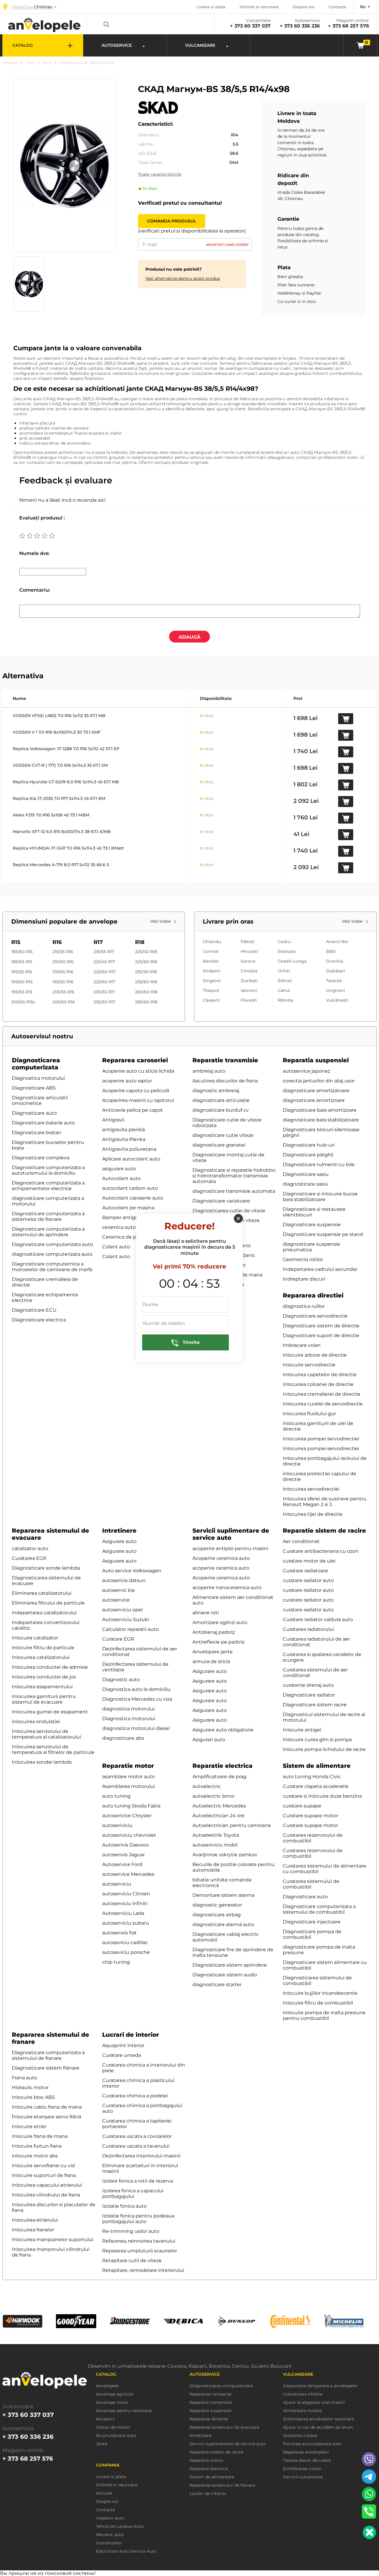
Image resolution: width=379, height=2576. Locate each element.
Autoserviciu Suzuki (126, 1619)
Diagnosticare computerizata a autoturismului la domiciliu (48, 1170)
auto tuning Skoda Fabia (131, 1806)
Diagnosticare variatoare (221, 1201)
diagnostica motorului (128, 1709)
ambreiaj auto (209, 1071)
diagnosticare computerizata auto (52, 1254)
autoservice (116, 1600)
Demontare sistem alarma (223, 1895)
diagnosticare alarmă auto (223, 1924)
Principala (10, 63)
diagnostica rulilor (304, 1306)
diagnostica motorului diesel (136, 1728)
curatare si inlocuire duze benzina (322, 1796)
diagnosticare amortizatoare (316, 1091)
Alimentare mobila (302, 2411)
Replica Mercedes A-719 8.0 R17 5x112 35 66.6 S (61, 865)
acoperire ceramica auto (221, 1568)
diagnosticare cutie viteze (223, 1135)
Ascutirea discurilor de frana (225, 1081)
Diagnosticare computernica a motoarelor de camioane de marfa (52, 1267)
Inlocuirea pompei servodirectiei (321, 1439)
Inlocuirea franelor (33, 2230)
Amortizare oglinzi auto (220, 1622)
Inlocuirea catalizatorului (41, 1657)
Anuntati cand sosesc (227, 245)
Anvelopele (107, 2386)
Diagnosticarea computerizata (36, 1064)
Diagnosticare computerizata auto (52, 1244)
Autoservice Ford (122, 1864)
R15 (16, 942)
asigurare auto (119, 1169)
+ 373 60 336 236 (300, 26)
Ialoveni (249, 990)
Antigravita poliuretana (129, 1149)
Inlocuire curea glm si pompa (317, 1740)
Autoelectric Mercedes (219, 1806)
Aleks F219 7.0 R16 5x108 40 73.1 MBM (51, 815)
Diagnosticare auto (34, 1113)
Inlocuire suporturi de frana (44, 2175)
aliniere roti (206, 1613)
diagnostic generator (217, 1905)
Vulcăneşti (337, 1000)
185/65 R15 (22, 962)
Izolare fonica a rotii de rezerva (138, 2181)
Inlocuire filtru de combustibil (318, 2003)
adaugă (189, 637)
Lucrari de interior (131, 2035)
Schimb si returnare (259, 7)
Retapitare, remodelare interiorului (143, 2270)
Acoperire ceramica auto (221, 1558)
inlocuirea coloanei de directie (318, 1384)
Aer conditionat (301, 1541)
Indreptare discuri (304, 1279)
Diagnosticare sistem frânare (46, 2068)
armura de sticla (211, 1661)
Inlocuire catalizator (35, 1638)
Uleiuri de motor (113, 2427)
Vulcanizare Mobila (303, 2394)
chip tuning (116, 1962)
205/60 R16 (64, 1002)
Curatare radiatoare (305, 1571)
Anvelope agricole (115, 2394)
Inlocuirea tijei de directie (313, 1514)
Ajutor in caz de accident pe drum (318, 2427)
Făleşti (248, 942)
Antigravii (113, 1120)
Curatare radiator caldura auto (318, 1619)
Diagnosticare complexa (41, 1158)
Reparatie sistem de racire (324, 1531)
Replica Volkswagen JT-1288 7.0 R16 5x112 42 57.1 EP (66, 749)
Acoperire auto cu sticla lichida (138, 1071)
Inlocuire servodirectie (309, 1365)
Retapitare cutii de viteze (132, 2261)
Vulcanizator (109, 2543)
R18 (140, 942)
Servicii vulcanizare (303, 2477)
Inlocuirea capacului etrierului (47, 2185)
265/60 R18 (146, 992)
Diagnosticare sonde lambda (46, 1568)
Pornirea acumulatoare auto (312, 2444)
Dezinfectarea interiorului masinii (141, 2156)
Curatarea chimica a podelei (135, 2096)
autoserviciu (117, 1884)
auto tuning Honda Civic (312, 1777)
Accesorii (105, 2419)
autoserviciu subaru (126, 1923)
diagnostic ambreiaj (216, 1091)
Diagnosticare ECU (34, 1310)
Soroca (248, 961)
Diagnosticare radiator (309, 1695)
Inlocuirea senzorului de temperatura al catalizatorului (46, 1734)
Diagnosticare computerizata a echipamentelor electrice (48, 1186)
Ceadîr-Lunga (292, 961)
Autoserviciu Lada (123, 1913)
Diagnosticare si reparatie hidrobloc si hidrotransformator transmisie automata (234, 1176)
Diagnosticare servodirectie (315, 1316)
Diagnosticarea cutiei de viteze (229, 1211)
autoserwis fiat (119, 1933)
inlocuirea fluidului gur (309, 1414)
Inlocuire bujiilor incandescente (320, 1993)
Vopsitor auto (110, 2518)
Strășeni (212, 971)
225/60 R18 (146, 962)
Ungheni (335, 990)
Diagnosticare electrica (39, 1320)
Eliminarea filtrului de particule (48, 1603)
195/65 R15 (22, 992)
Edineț (285, 981)
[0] (360, 45)
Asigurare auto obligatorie (223, 1730)
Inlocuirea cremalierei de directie (322, 1394)
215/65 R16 (63, 972)
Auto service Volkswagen (132, 1571)
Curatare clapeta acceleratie (316, 1786)
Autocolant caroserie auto (133, 1198)
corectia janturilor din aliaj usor (319, 1081)
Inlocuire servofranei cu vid (43, 2166)
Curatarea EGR (29, 1558)
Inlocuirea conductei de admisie (50, 1667)
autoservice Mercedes (128, 1874)
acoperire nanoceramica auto (227, 1588)
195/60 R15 (22, 982)
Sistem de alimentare (317, 1766)
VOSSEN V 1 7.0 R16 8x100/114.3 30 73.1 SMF (57, 732)
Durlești (249, 981)
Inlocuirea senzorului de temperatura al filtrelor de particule (53, 1749)
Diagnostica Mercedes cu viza (137, 1699)
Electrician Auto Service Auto (126, 2551)
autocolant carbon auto (130, 1188)
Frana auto (24, 2078)
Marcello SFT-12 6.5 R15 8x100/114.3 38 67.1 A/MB (62, 832)
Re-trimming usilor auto (131, 2231)
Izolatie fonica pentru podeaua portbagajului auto (138, 2219)
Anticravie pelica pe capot (133, 1110)
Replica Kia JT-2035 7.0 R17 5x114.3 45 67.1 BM (59, 798)
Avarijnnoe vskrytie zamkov (225, 1855)
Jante (30, 63)
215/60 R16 (63, 962)
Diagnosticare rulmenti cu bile (319, 1164)
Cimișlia (249, 971)
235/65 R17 (104, 1002)
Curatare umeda (122, 2055)
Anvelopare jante (213, 1652)
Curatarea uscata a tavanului (136, 2146)
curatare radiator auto (308, 1580)
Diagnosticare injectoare (312, 1922)
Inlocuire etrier (29, 2127)
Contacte (337, 7)
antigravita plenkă (123, 1130)
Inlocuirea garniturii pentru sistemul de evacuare (44, 1699)
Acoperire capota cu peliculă (136, 1091)
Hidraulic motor (30, 2087)
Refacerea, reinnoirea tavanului (139, 2241)
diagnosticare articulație (221, 1100)
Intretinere (119, 1531)
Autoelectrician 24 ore (219, 1816)
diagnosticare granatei (219, 1145)
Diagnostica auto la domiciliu (136, 1689)
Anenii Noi (337, 942)
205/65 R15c (23, 1002)
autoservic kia (118, 1590)
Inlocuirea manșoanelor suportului (53, 2240)
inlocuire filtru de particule (43, 1648)
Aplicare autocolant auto (131, 1159)
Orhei (284, 971)
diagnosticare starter (217, 1985)
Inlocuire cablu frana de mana (47, 2107)
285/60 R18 (146, 1002)
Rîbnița (285, 1000)
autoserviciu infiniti (125, 1903)
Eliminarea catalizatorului (42, 1593)
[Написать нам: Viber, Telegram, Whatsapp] (369, 2532)
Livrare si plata (211, 7)
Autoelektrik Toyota (216, 1835)
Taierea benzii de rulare (307, 2460)
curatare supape (302, 1806)
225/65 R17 (104, 982)
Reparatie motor (128, 1766)
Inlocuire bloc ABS (33, 2097)
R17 (98, 942)
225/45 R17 (104, 962)
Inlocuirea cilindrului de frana (46, 2195)
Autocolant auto (121, 1178)
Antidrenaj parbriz (214, 1632)
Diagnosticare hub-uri (309, 1145)
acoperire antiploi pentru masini (230, 1548)
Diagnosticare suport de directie (321, 1335)
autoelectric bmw (213, 1796)
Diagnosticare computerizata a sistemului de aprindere (48, 1232)
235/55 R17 (104, 992)
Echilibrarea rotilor (302, 2469)
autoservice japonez (306, 1071)
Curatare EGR (118, 1639)
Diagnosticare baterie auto (43, 1123)
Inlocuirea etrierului (35, 2220)
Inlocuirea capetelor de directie (320, 1375)
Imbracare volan (302, 1345)
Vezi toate (161, 921)
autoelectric (207, 1786)
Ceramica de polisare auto (133, 1237)
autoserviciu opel (122, 1610)
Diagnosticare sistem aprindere (230, 1965)
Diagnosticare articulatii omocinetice (40, 1100)
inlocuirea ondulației (36, 1722)
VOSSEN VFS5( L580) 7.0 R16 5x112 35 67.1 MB (59, 716)
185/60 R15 (22, 952)
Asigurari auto (209, 1740)
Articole (104, 2493)
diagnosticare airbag (217, 1915)
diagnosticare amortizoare (314, 1100)
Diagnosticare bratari (36, 1133)
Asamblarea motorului (129, 1786)
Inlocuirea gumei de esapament (50, 1712)
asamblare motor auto (129, 1777)
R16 (57, 942)
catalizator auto (30, 1548)
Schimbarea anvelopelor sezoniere (319, 2419)
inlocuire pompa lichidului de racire (324, 1749)
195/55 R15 (22, 972)
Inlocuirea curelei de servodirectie (323, 1404)
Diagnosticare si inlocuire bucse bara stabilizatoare (320, 1197)
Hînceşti (249, 951)
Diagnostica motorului (38, 1078)
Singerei (212, 981)
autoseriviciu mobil (215, 1845)
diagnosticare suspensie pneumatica (311, 1247)
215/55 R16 (63, 952)
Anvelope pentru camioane (124, 2411)
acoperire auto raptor (127, 1081)
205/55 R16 (63, 992)
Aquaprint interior (123, 2045)
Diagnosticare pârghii (308, 1155)
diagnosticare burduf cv (221, 1110)
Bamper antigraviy (124, 1217)
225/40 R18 (146, 952)
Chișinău (212, 942)
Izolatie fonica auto (124, 2206)
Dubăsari (335, 971)
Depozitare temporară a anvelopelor (321, 2386)
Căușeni (211, 1000)
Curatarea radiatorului (308, 1629)
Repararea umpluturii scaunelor (140, 2251)
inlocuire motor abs (35, 2156)
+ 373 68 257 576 (349, 26)
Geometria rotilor (303, 1259)
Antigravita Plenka (124, 1139)
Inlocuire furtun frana (37, 2146)
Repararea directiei (313, 1295)
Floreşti (249, 1000)
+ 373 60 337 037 (250, 26)
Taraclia (334, 981)
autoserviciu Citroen (126, 1894)
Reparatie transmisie (225, 1060)
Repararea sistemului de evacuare (224, 2427)
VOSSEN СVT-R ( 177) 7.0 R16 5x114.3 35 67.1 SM (60, 765)
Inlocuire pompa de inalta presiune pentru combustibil (324, 2015)
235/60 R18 (146, 982)
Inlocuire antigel (302, 1730)
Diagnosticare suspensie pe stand (323, 1234)
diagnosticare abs (123, 1738)
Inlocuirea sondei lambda (42, 1762)
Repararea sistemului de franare (222, 2485)
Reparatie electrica (223, 1766)
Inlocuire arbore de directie (315, 1355)
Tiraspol (211, 990)
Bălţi (331, 951)
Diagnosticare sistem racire (315, 1705)
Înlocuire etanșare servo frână (46, 2117)
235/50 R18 (146, 972)
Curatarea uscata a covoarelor (137, 2136)
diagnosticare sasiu (305, 1184)
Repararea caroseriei (135, 1060)
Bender (211, 961)
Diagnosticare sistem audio (225, 1975)
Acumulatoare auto (116, 2436)
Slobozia (287, 951)
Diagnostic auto (121, 1680)
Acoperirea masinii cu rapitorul (138, 1100)
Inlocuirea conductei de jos (44, 1677)
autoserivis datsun (124, 1580)
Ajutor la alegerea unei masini (314, 2403)
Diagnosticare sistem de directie (321, 1326)
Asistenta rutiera (300, 2436)
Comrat (211, 951)
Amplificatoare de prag (219, 1777)
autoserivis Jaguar (123, 1855)
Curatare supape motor (310, 1816)
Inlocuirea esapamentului (42, 1687)
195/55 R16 (63, 982)
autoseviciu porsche (126, 1952)
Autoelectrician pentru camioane (232, 1825)
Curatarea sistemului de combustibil (311, 1884)
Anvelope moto (112, 2403)
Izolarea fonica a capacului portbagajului (133, 2194)
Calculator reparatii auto (130, 1629)
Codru (284, 942)
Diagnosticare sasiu (306, 1174)
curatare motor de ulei (309, 1561)
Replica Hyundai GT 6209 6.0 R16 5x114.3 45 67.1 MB (66, 782)
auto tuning (116, 1796)
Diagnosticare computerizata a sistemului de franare (48, 2055)
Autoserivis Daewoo (126, 1845)
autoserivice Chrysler (127, 1816)
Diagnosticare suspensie (312, 1225)
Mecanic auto (110, 2535)
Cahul (284, 990)
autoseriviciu (117, 1825)
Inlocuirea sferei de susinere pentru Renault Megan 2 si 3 (325, 1502)
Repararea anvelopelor (306, 2452)
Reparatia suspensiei (316, 1060)
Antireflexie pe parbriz (219, 1642)
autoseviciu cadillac (125, 1943)
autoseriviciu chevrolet (129, 1835)
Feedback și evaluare (66, 480)
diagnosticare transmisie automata (234, 1191)
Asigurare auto (119, 1541)
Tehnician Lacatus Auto (120, 2526)
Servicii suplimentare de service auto (231, 1534)
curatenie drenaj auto (308, 1685)
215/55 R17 (104, 952)
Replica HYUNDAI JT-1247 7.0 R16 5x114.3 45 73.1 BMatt (68, 848)
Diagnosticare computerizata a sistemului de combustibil (319, 1909)
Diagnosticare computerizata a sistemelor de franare (48, 1216)
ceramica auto (119, 1227)
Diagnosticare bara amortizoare (320, 1110)
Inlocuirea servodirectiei (311, 1489)
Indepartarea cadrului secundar (320, 1269)
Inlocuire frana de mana (40, 2136)
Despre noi (304, 7)
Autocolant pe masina (128, 1208)
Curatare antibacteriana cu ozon (321, 1551)
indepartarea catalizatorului (44, 1613)
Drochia (334, 961)
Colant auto (116, 1247)
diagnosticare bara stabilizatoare (321, 1120)
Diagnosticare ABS (34, 1088)
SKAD (47, 63)
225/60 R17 (105, 972)
